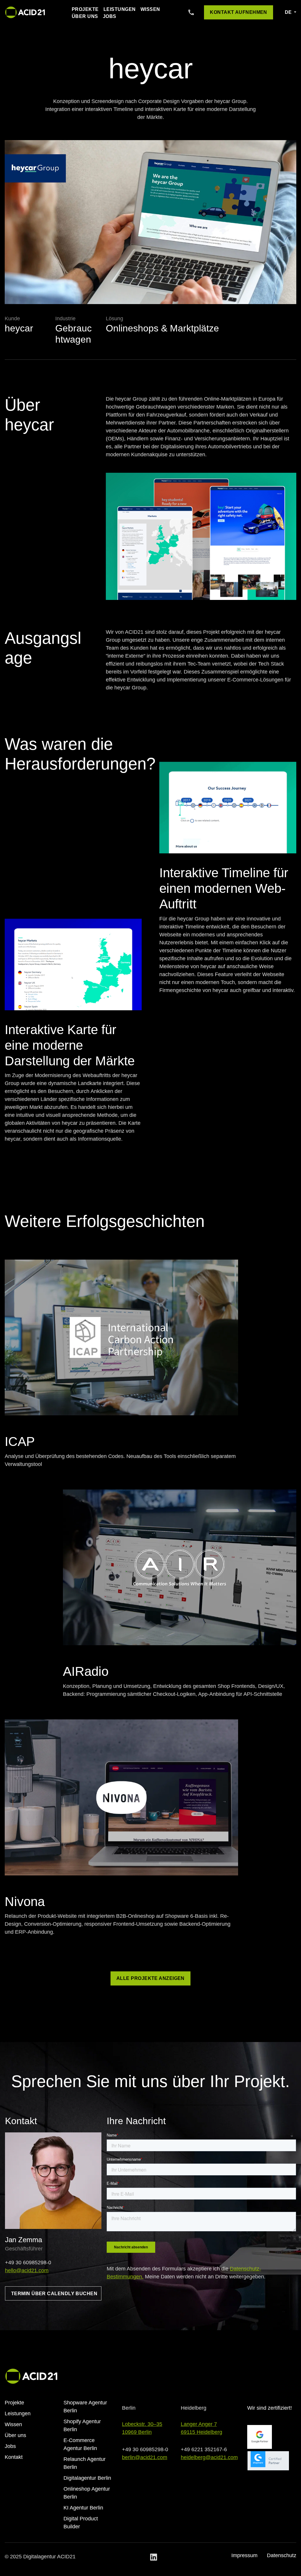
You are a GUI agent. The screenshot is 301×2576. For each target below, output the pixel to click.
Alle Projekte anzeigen (150, 1978)
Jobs (110, 16)
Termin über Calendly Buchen (54, 2294)
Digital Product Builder (81, 2523)
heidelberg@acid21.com (209, 2457)
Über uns (85, 16)
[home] (25, 12)
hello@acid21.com (27, 2270)
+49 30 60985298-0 (28, 2262)
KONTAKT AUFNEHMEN (239, 12)
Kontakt (14, 2457)
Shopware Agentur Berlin (85, 2407)
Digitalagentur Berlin (87, 2478)
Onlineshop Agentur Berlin (87, 2493)
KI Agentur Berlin (83, 2508)
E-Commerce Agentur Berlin (80, 2444)
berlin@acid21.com (145, 2457)
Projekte (85, 9)
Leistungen (120, 9)
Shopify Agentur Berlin (82, 2425)
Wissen (150, 9)
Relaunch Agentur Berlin (85, 2463)
